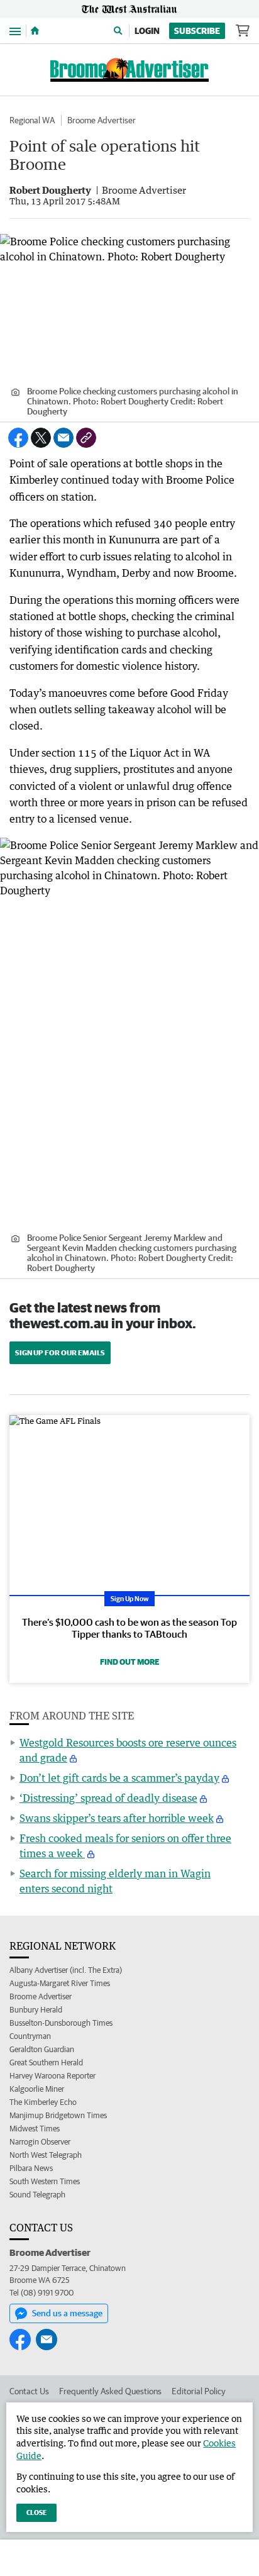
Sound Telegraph (37, 2195)
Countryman (30, 2036)
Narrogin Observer (40, 2142)
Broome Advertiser (102, 120)
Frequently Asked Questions (110, 2391)
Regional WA (32, 120)
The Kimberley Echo (43, 2102)
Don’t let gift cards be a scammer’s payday (119, 1778)
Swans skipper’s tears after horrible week (117, 1818)
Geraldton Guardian (42, 2049)
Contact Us (29, 2391)
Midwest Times (35, 2129)
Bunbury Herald (36, 2010)
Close (36, 2512)
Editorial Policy (199, 2391)
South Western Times (45, 2181)
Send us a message (67, 2313)
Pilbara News (31, 2168)
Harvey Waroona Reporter (52, 2076)
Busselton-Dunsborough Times (61, 2023)
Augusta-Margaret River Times (60, 1983)
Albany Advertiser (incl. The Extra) (66, 1970)
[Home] (35, 31)
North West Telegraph (46, 2155)
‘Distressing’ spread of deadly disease (108, 1798)
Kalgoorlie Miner (37, 2089)
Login (147, 31)
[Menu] (15, 31)
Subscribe (197, 31)
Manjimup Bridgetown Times (58, 2115)
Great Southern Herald (46, 2062)
